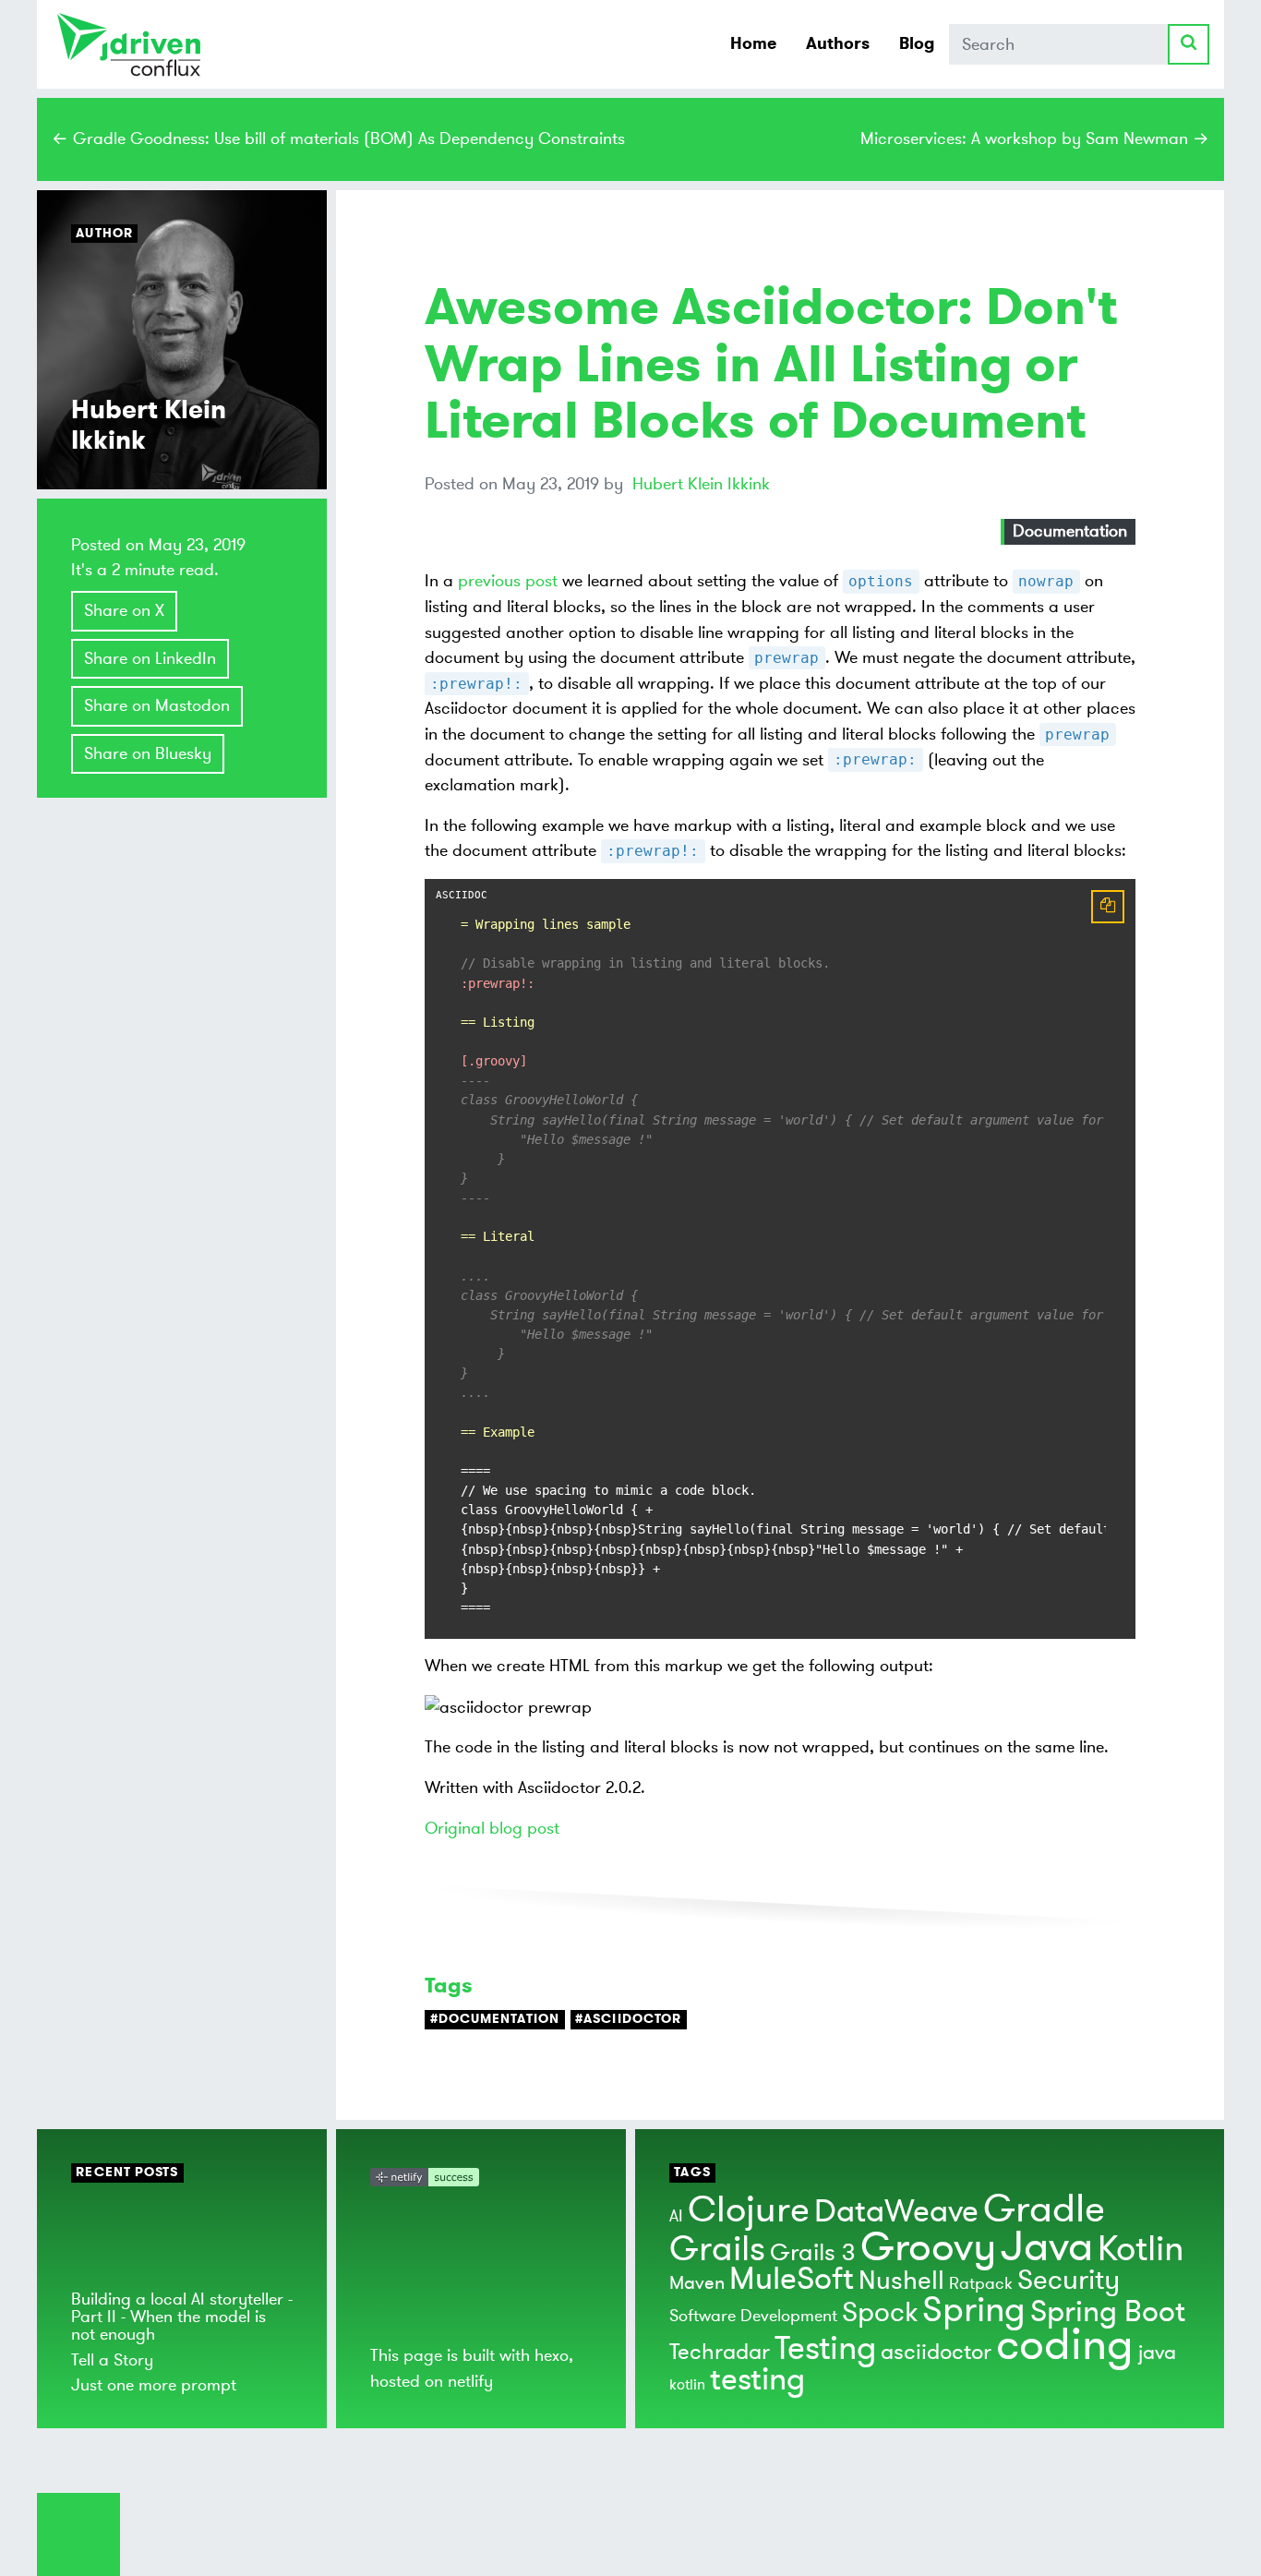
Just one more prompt (154, 2385)
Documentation (1070, 531)
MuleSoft (792, 2279)
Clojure (749, 2210)
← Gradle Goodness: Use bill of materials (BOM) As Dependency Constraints (338, 138)
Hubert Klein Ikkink (701, 484)
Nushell (901, 2281)
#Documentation (495, 2019)
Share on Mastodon (157, 705)
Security (1069, 2280)
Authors (838, 43)
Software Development (753, 2316)
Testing (825, 2349)
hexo (552, 2355)
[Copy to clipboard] (1108, 907)
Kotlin (1141, 2249)
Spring (974, 2310)
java (1157, 2353)
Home (753, 43)
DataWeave (896, 2212)
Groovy (928, 2247)
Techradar (720, 2352)
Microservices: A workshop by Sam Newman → (1035, 138)
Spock (880, 2312)
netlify (470, 2381)
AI (676, 2216)
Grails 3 (813, 2253)
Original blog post (492, 1828)
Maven (697, 2283)
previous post (508, 581)
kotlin (687, 2385)
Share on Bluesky (148, 753)
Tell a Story (112, 2360)
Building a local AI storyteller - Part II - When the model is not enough (182, 2317)
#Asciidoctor (628, 2019)
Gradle (1044, 2209)
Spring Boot (1108, 2312)
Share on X (124, 610)
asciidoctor (936, 2352)
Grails (717, 2249)
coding (1065, 2345)
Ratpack (981, 2283)
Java (1047, 2247)
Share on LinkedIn (150, 658)
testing (757, 2380)
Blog (917, 43)
